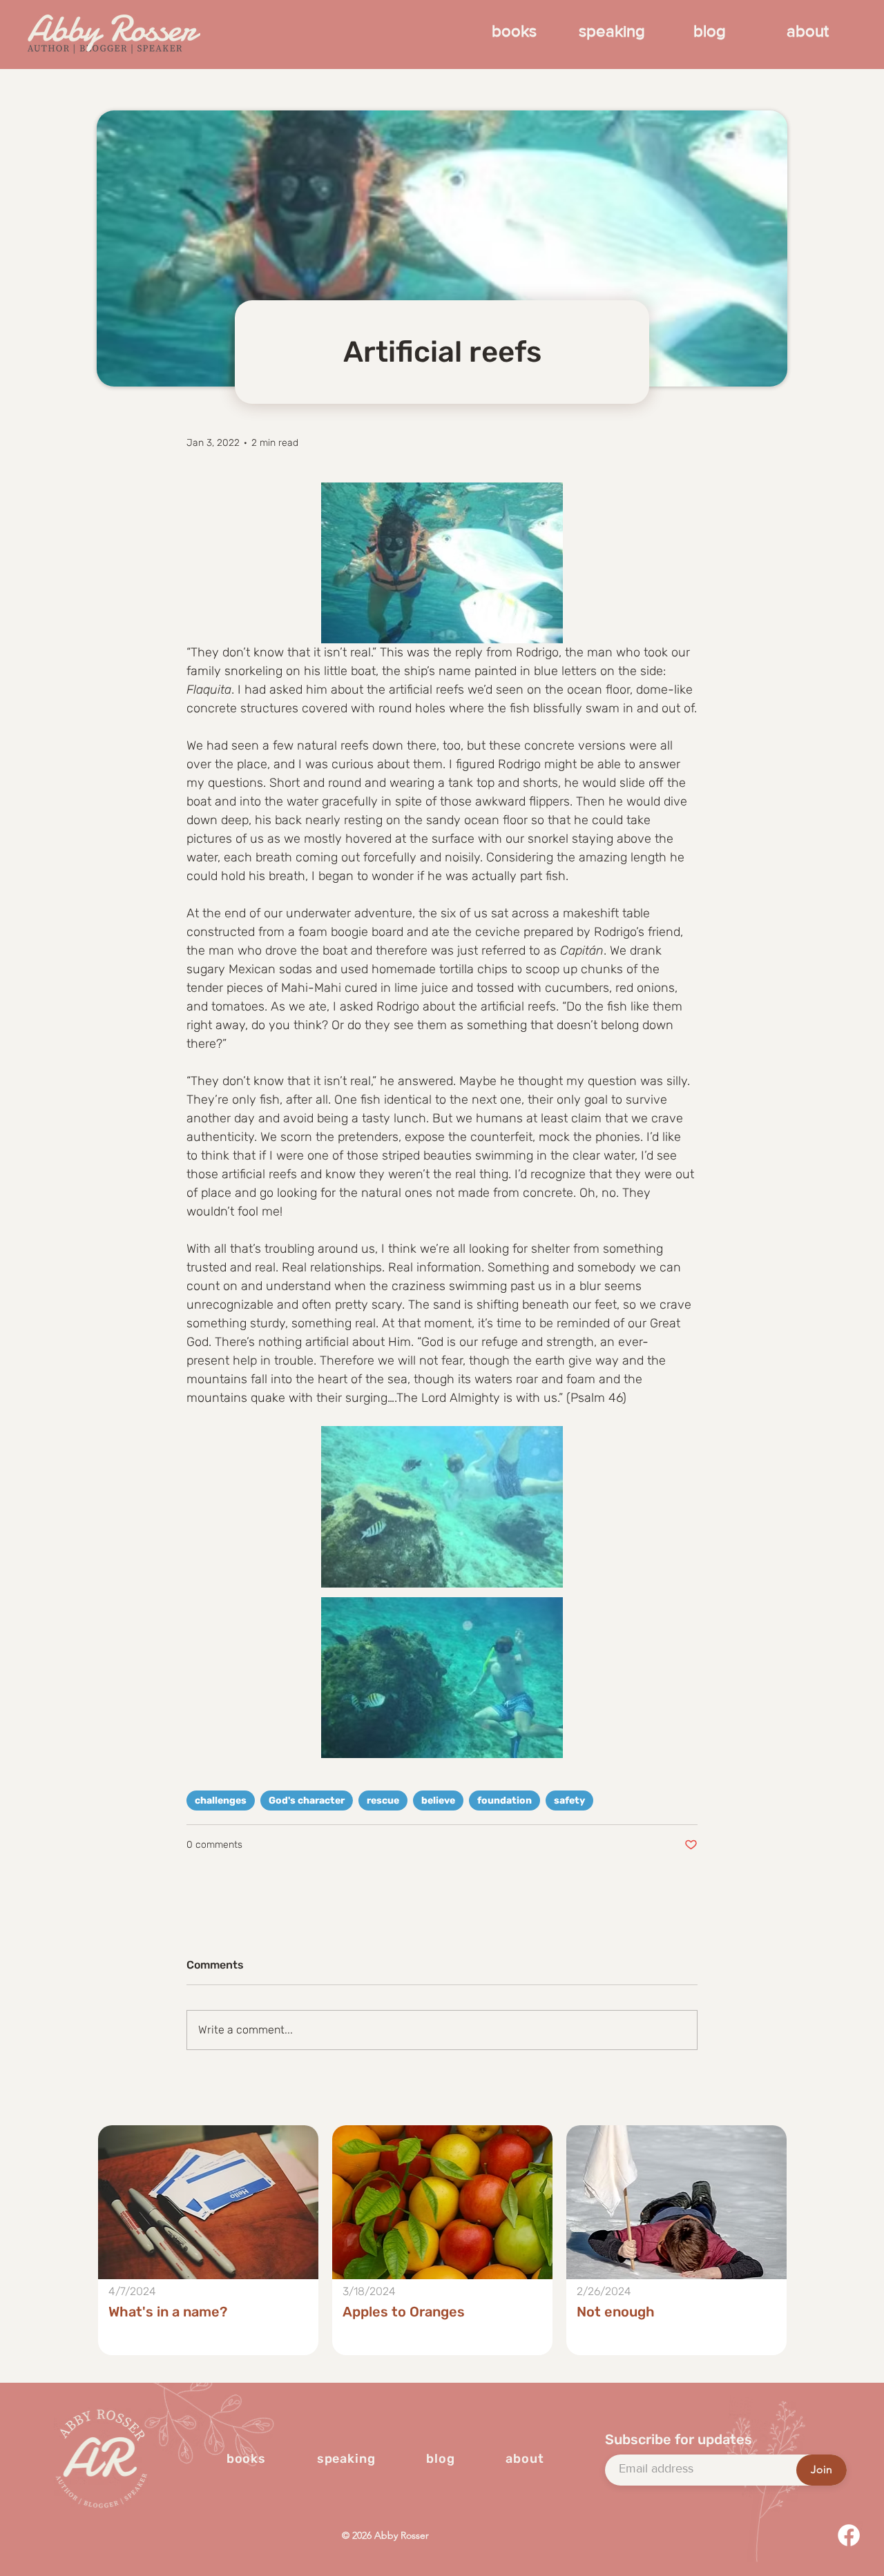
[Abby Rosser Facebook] (849, 2535)
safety (569, 1801)
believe (438, 1801)
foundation (505, 1801)
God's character (307, 1801)
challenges (221, 1801)
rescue (383, 1801)
